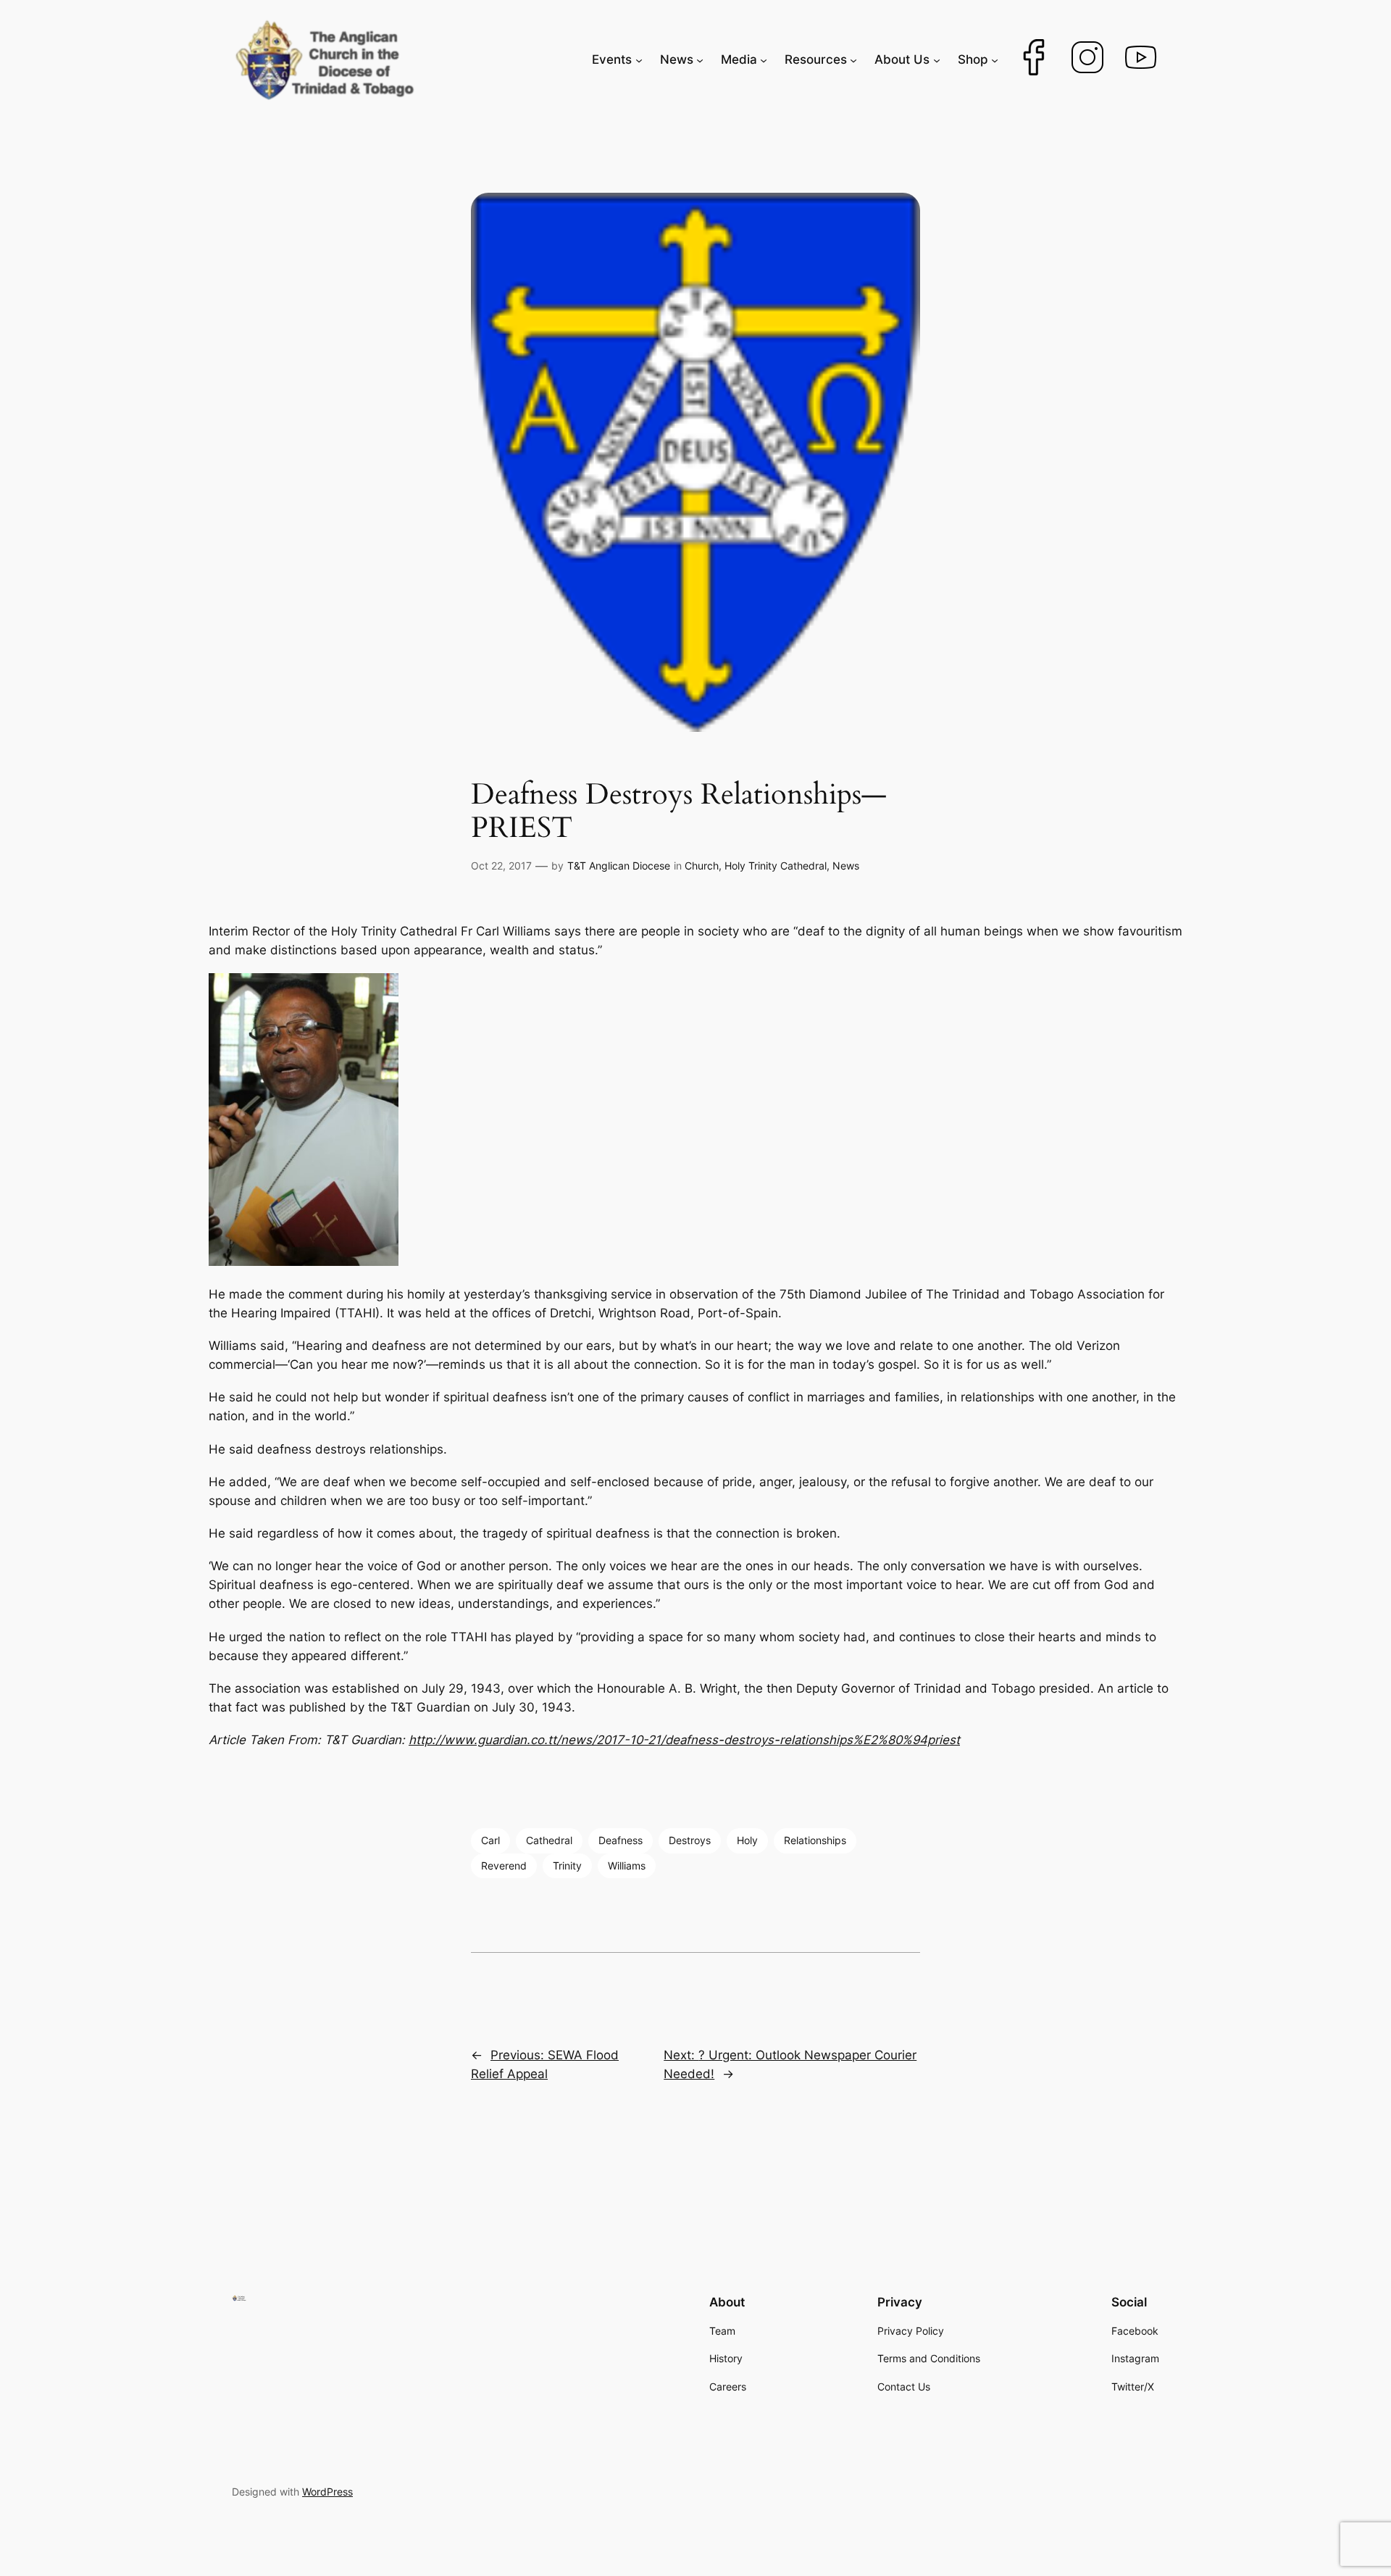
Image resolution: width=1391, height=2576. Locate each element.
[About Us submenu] (937, 59)
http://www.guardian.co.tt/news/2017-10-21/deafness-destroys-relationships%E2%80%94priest (684, 1740)
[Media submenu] (764, 59)
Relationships (815, 1840)
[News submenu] (700, 59)
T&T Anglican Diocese (619, 866)
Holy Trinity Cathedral (776, 866)
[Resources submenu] (853, 59)
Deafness (621, 1840)
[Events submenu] (639, 59)
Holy (747, 1840)
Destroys (690, 1840)
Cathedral (549, 1840)
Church (702, 866)
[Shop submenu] (995, 59)
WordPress (327, 2492)
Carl (490, 1840)
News (846, 866)
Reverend (504, 1866)
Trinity (567, 1866)
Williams (627, 1866)
